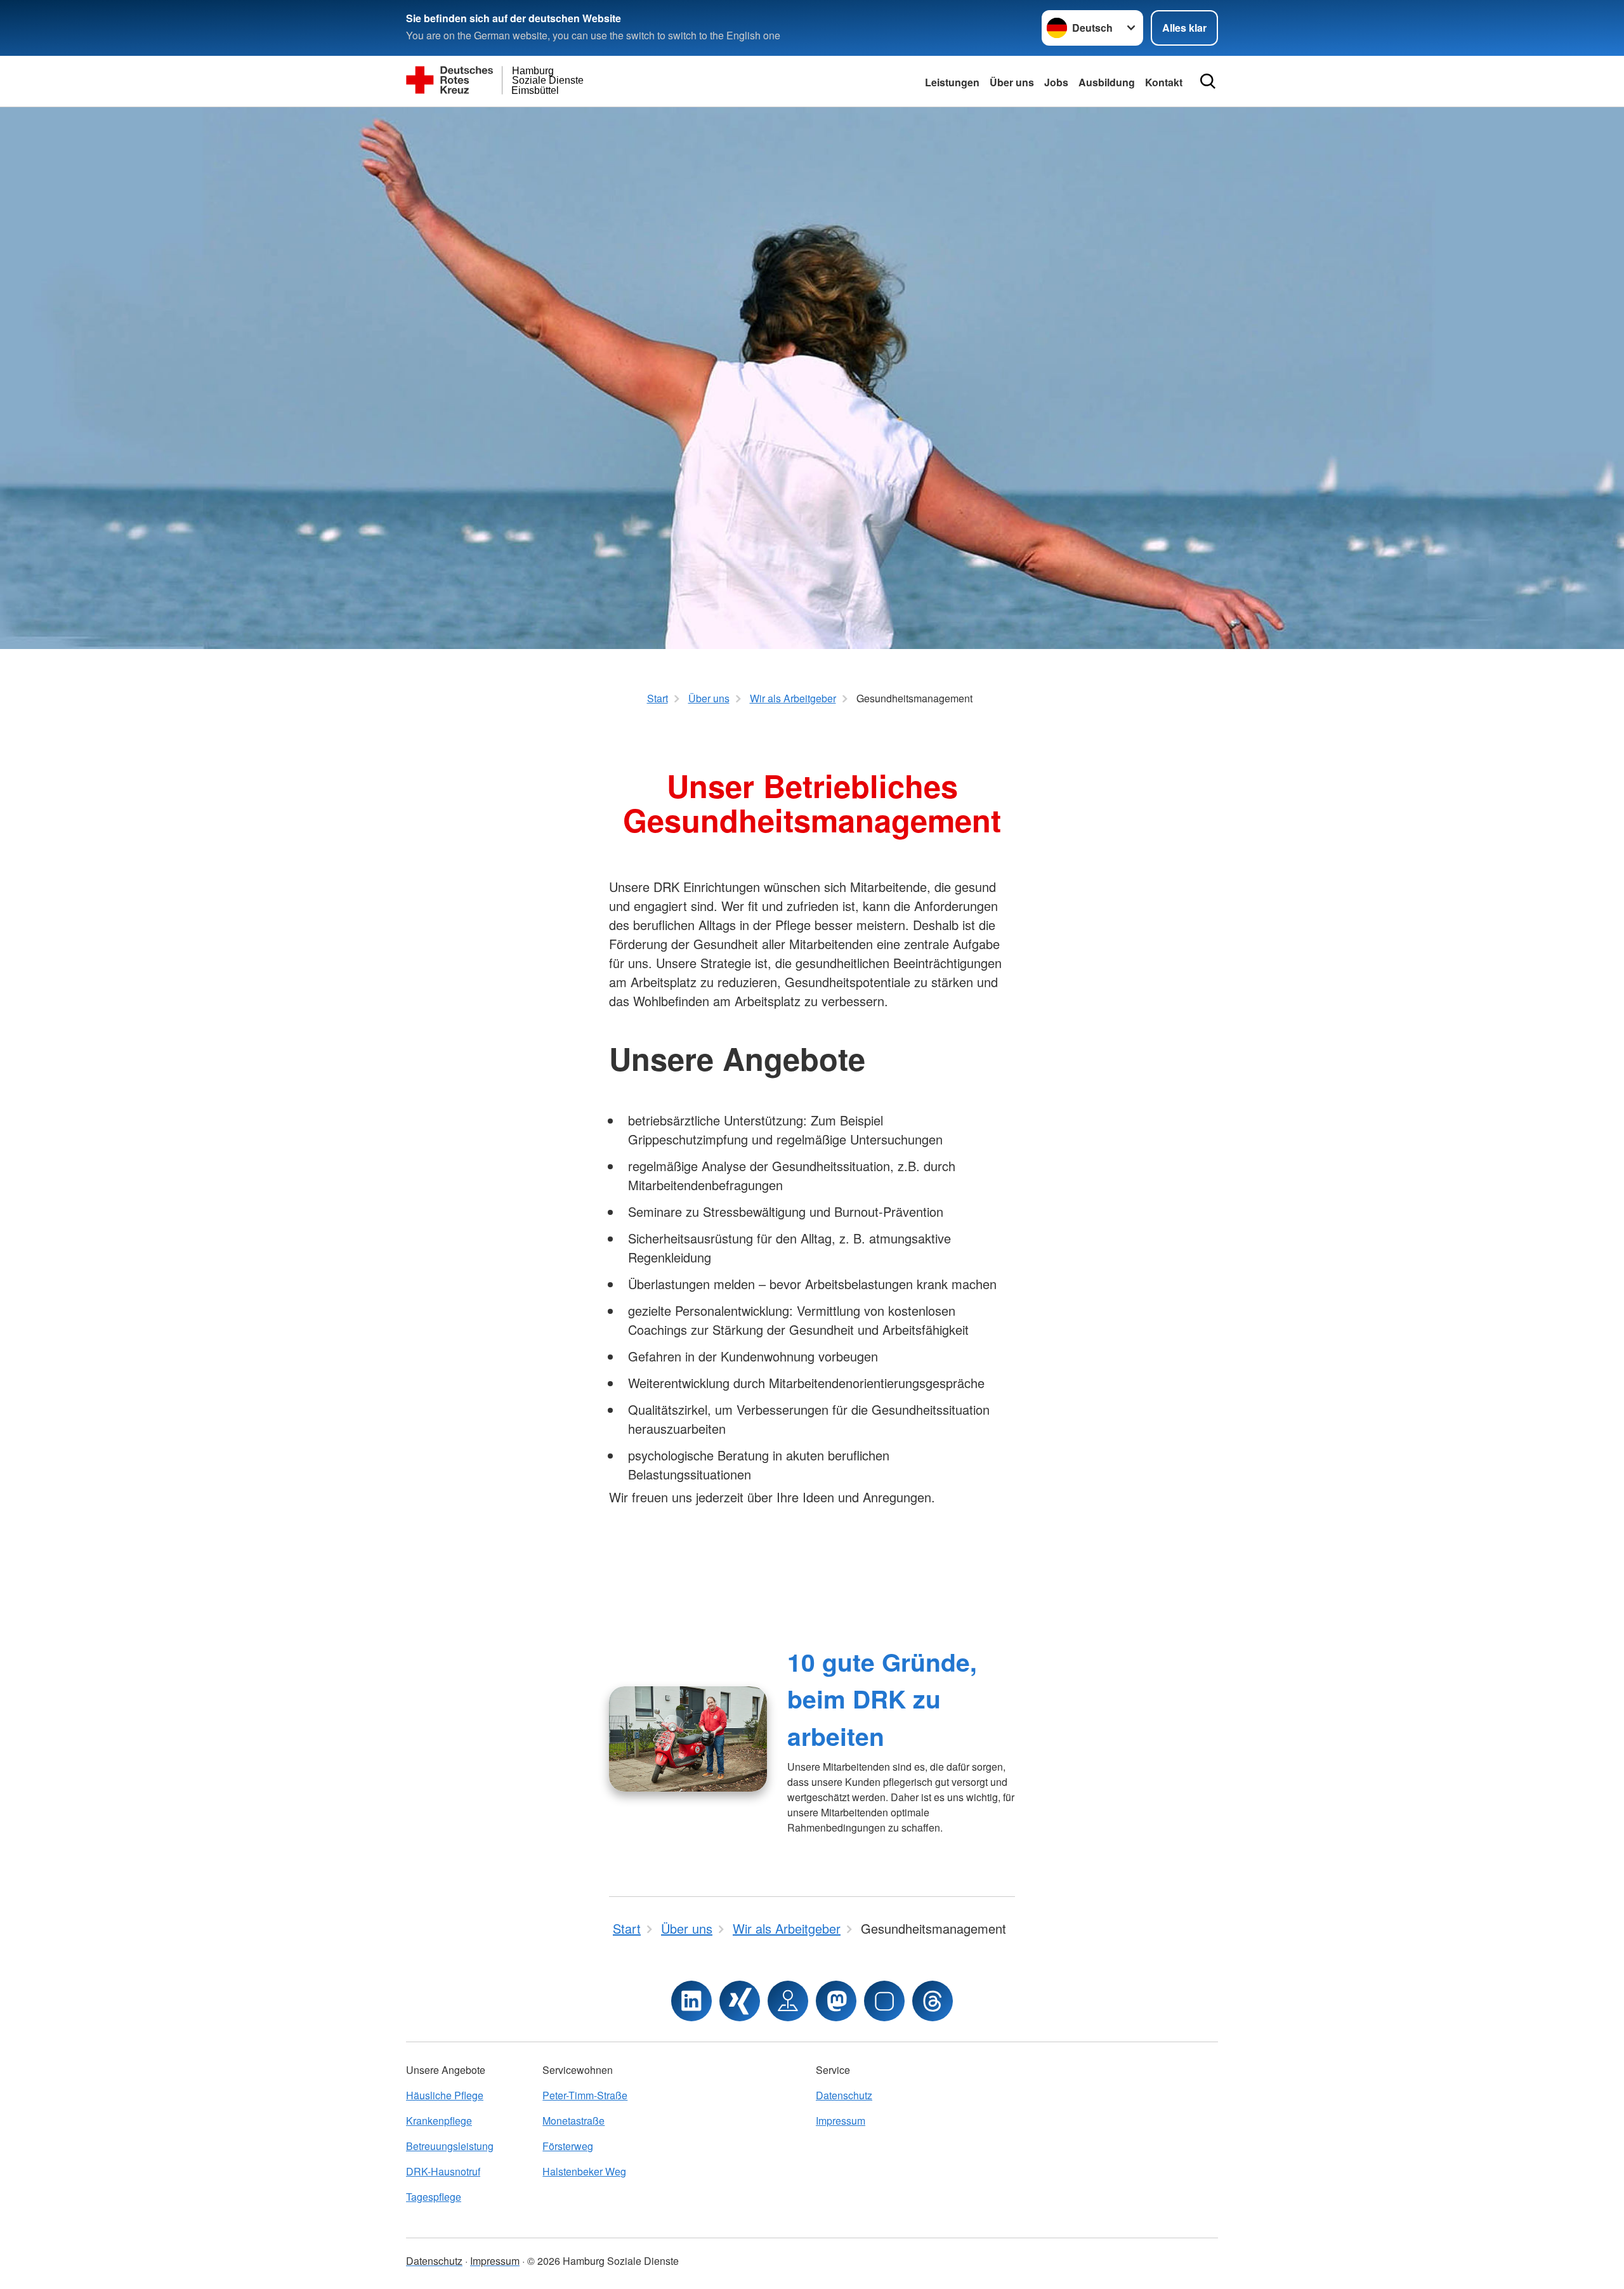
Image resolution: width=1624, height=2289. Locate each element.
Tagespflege (434, 2197)
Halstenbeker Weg (584, 2171)
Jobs (1056, 82)
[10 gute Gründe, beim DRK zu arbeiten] (688, 1739)
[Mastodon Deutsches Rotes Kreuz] (836, 2001)
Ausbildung (1107, 82)
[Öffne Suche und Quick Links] (1208, 81)
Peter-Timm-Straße (585, 2095)
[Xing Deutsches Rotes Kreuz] (740, 2001)
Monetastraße (573, 2121)
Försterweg (568, 2146)
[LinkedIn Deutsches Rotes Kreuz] (691, 2001)
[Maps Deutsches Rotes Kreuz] (788, 2001)
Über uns (1012, 82)
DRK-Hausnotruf (443, 2171)
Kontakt (1164, 82)
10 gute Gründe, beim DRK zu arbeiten (882, 1699)
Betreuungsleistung (450, 2146)
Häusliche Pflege (445, 2095)
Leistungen (952, 82)
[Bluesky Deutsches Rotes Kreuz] (884, 2001)
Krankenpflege (439, 2121)
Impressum (841, 2121)
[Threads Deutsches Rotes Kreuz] (933, 2001)
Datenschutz (844, 2095)
